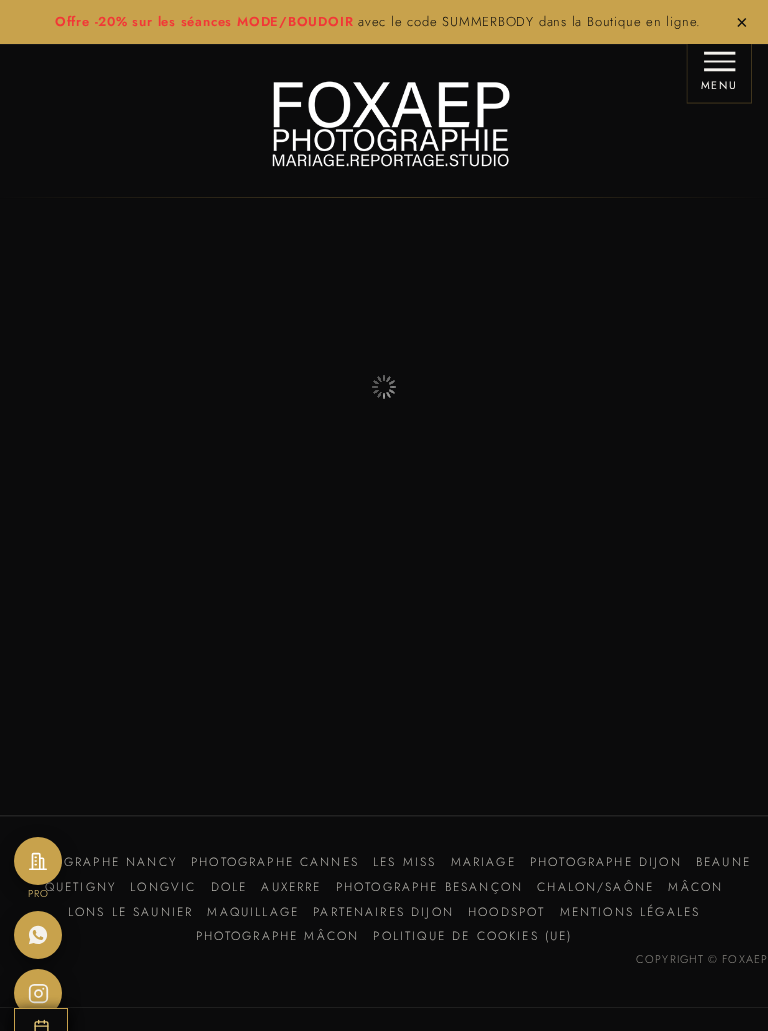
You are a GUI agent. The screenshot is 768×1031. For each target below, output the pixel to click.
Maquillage (253, 912)
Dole (229, 887)
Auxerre (291, 887)
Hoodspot (506, 912)
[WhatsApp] (38, 935)
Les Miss (404, 862)
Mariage (483, 862)
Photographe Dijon (606, 862)
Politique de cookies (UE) (472, 936)
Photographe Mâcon (278, 936)
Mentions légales (630, 912)
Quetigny (80, 887)
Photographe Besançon (429, 887)
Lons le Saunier (130, 912)
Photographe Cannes (275, 862)
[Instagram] (38, 993)
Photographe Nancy (97, 862)
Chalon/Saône (595, 887)
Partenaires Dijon (383, 912)
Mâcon (695, 887)
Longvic (163, 887)
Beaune (723, 862)
